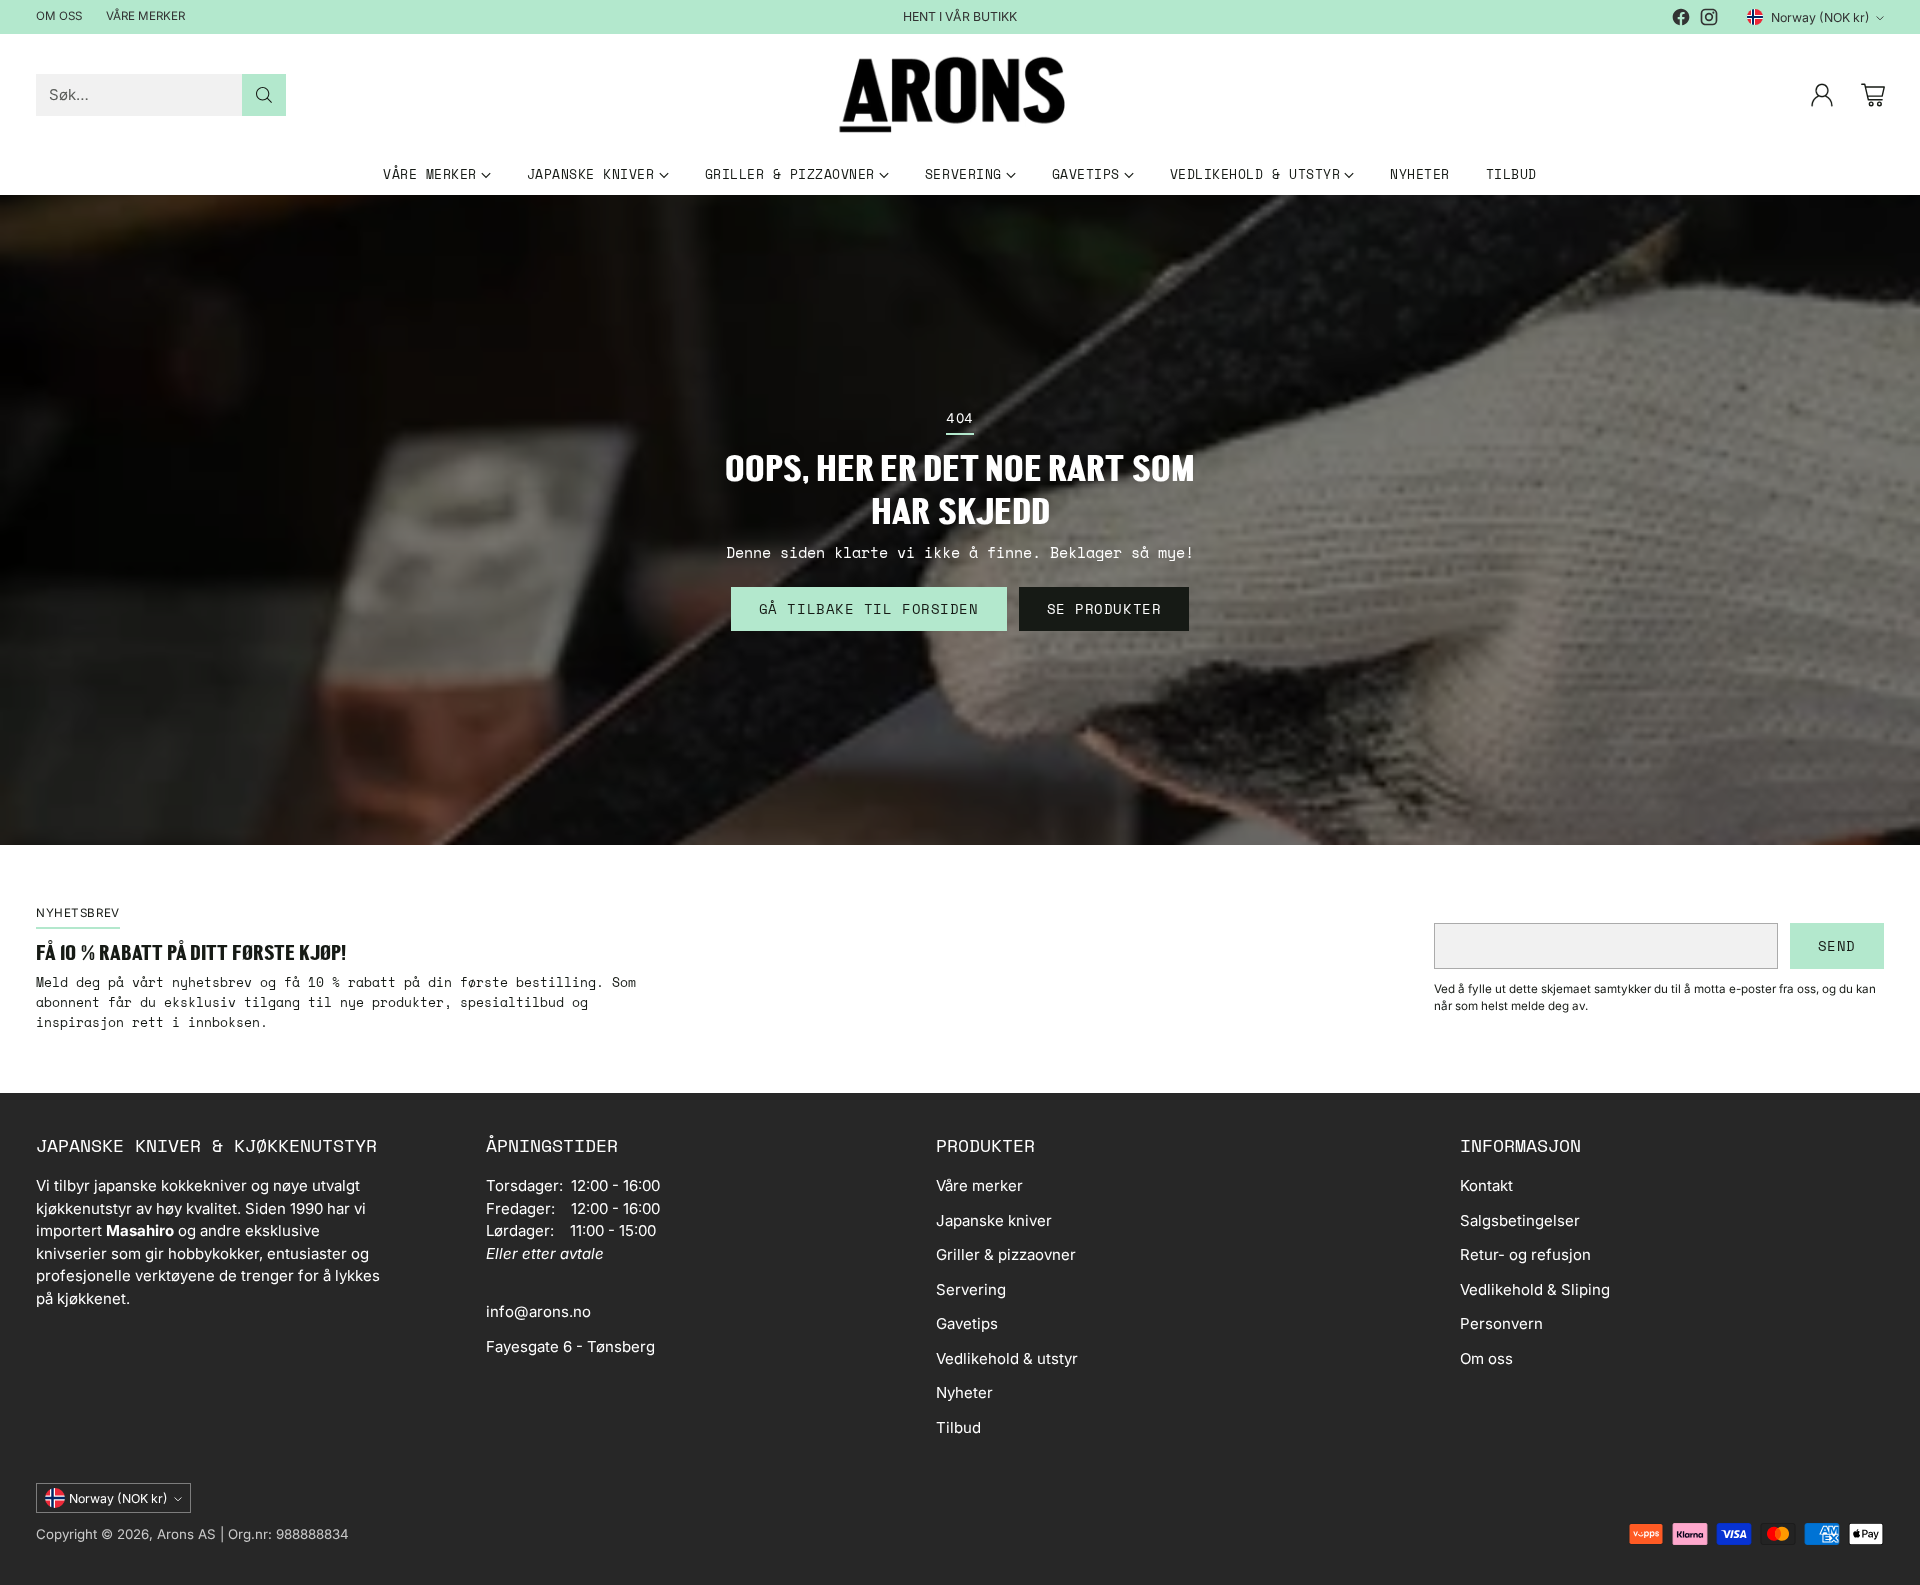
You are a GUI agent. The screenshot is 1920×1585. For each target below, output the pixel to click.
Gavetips (967, 1323)
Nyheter (964, 1392)
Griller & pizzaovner (1006, 1254)
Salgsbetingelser (1520, 1220)
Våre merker (979, 1185)
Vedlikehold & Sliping (1535, 1289)
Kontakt (1486, 1185)
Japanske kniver (994, 1220)
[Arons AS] (960, 94)
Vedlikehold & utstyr (1007, 1358)
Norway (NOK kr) (1820, 17)
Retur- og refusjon (1525, 1254)
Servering (971, 1289)
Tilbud (958, 1427)
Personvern (1501, 1323)
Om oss (1486, 1358)
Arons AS (186, 1534)
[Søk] (264, 95)
